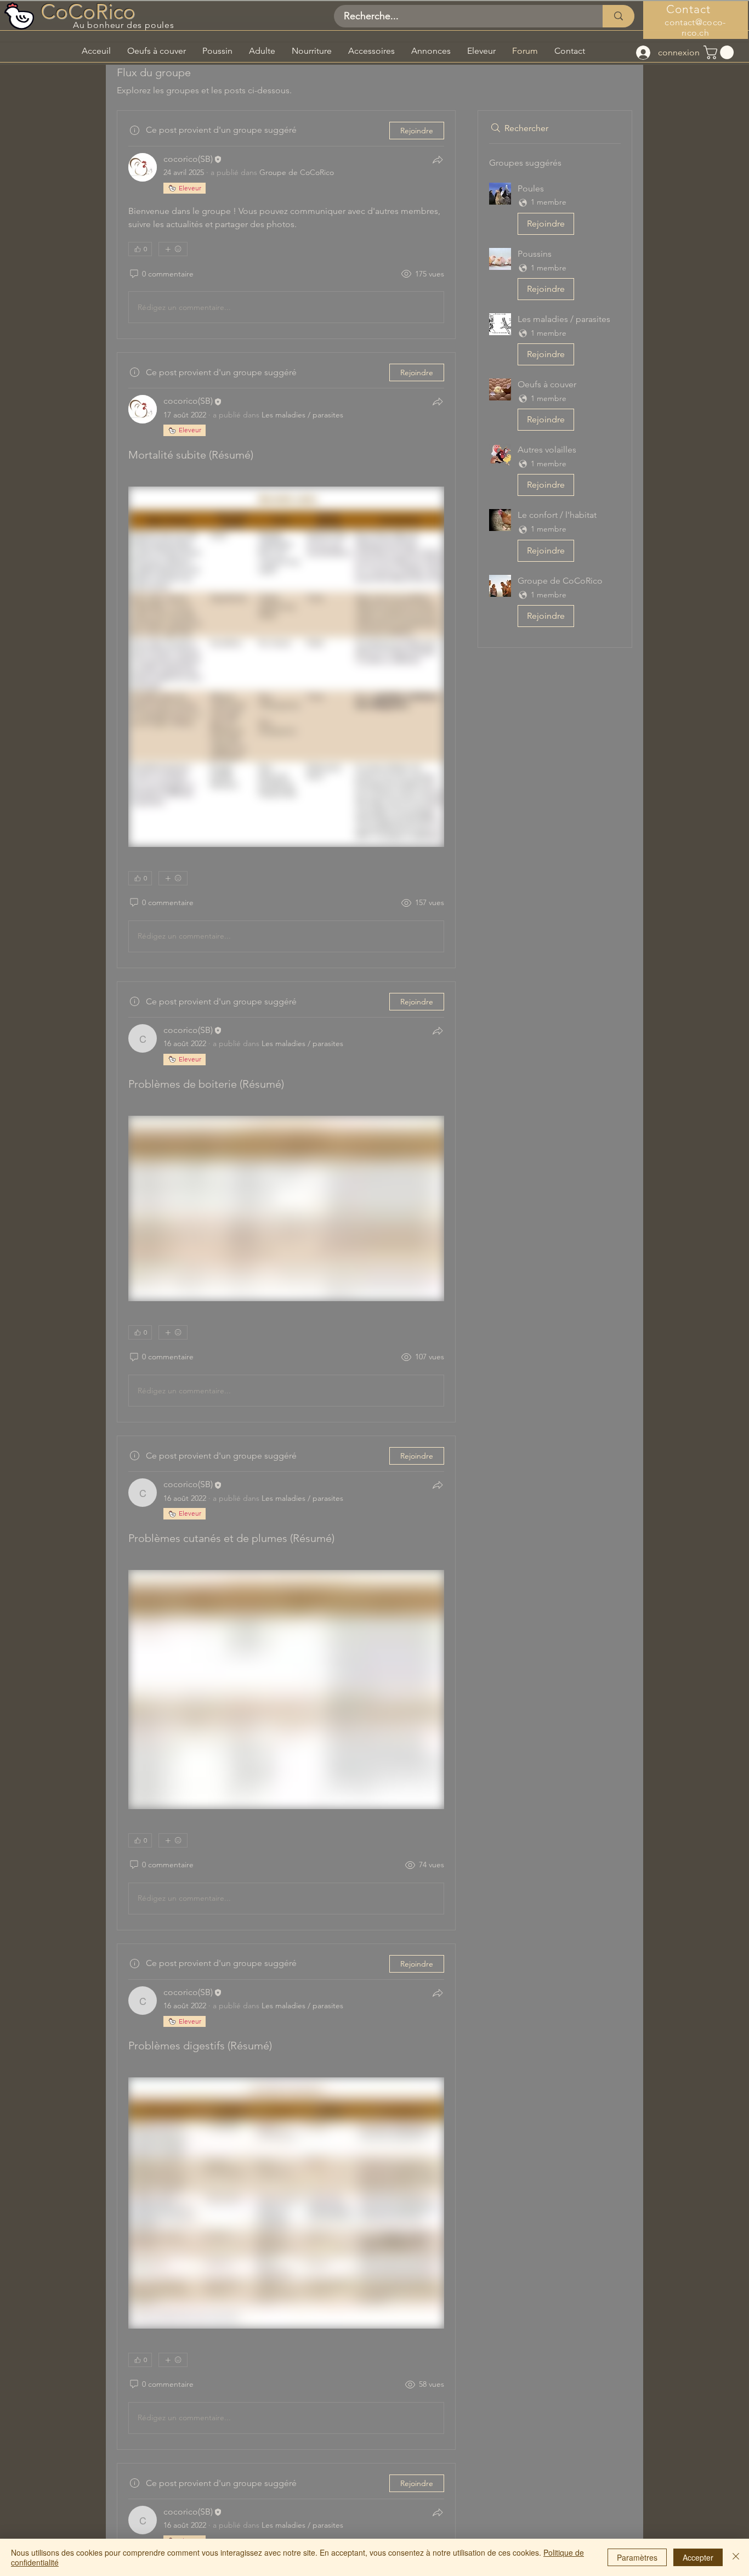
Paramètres (637, 2557)
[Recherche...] (619, 16)
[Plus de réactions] (173, 249)
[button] (720, 52)
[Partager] (438, 160)
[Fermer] (736, 2557)
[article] (286, 225)
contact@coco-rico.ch (695, 27)
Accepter (698, 2557)
